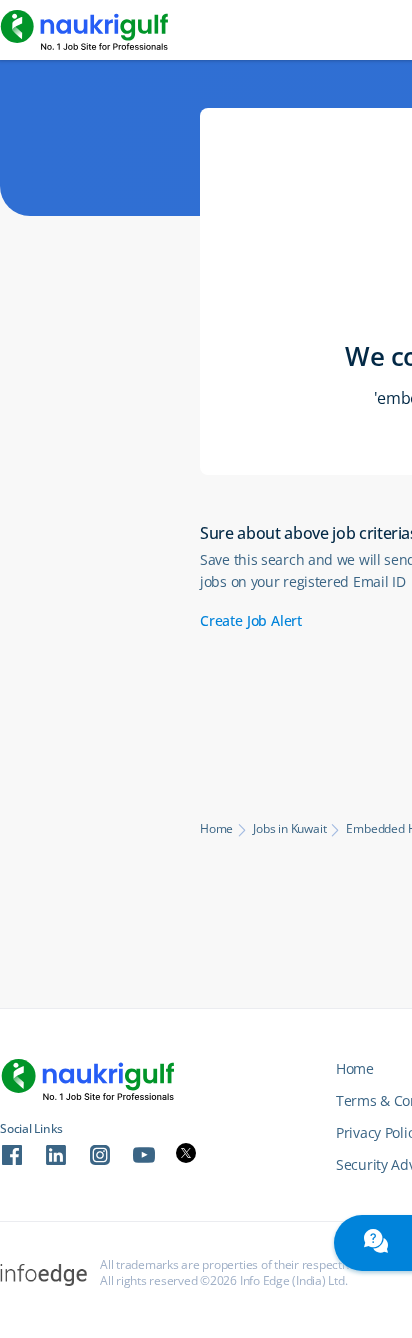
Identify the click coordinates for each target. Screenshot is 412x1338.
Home (216, 829)
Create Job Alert (251, 620)
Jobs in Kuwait (289, 829)
